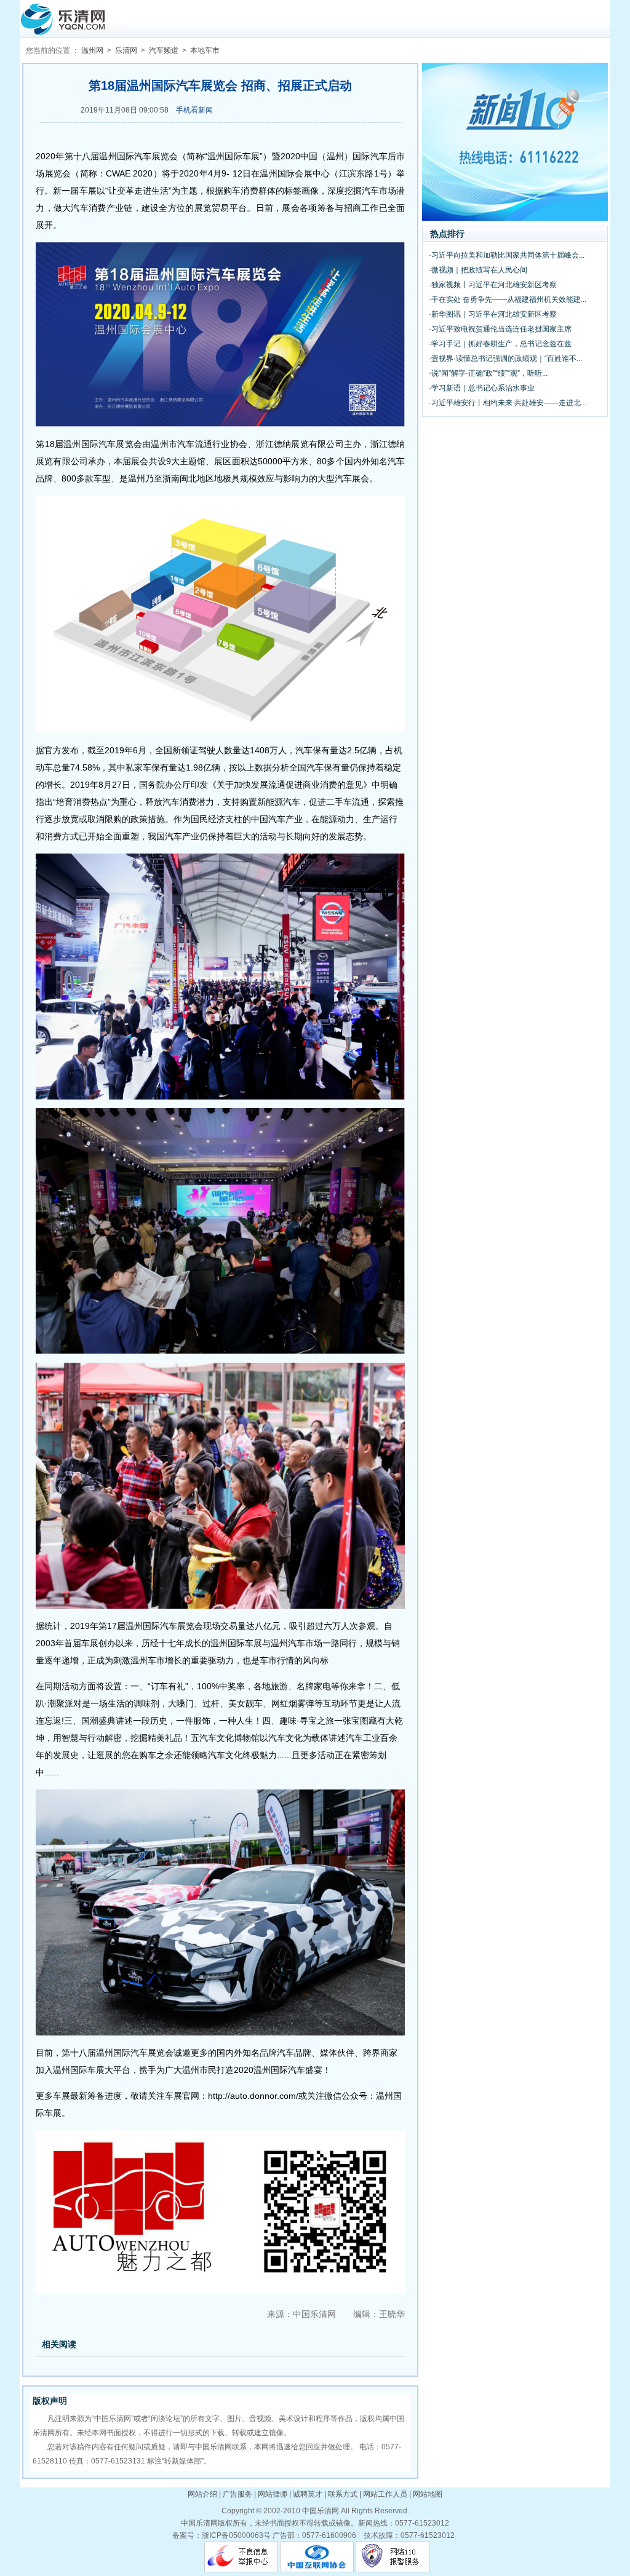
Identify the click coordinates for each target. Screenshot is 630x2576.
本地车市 (205, 50)
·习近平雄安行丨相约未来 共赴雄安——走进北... (508, 403)
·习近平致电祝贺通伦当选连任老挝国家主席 (500, 329)
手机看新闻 (194, 110)
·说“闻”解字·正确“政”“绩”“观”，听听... (488, 373)
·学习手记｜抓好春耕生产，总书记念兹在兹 (500, 344)
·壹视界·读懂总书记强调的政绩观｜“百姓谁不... (505, 359)
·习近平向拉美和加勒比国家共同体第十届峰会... (507, 255)
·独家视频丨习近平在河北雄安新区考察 (493, 285)
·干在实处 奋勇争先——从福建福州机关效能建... (508, 299)
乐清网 (126, 50)
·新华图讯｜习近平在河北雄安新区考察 (493, 314)
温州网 (92, 50)
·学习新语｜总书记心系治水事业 (482, 388)
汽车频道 (164, 50)
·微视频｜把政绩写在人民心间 (478, 270)
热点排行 (447, 234)
